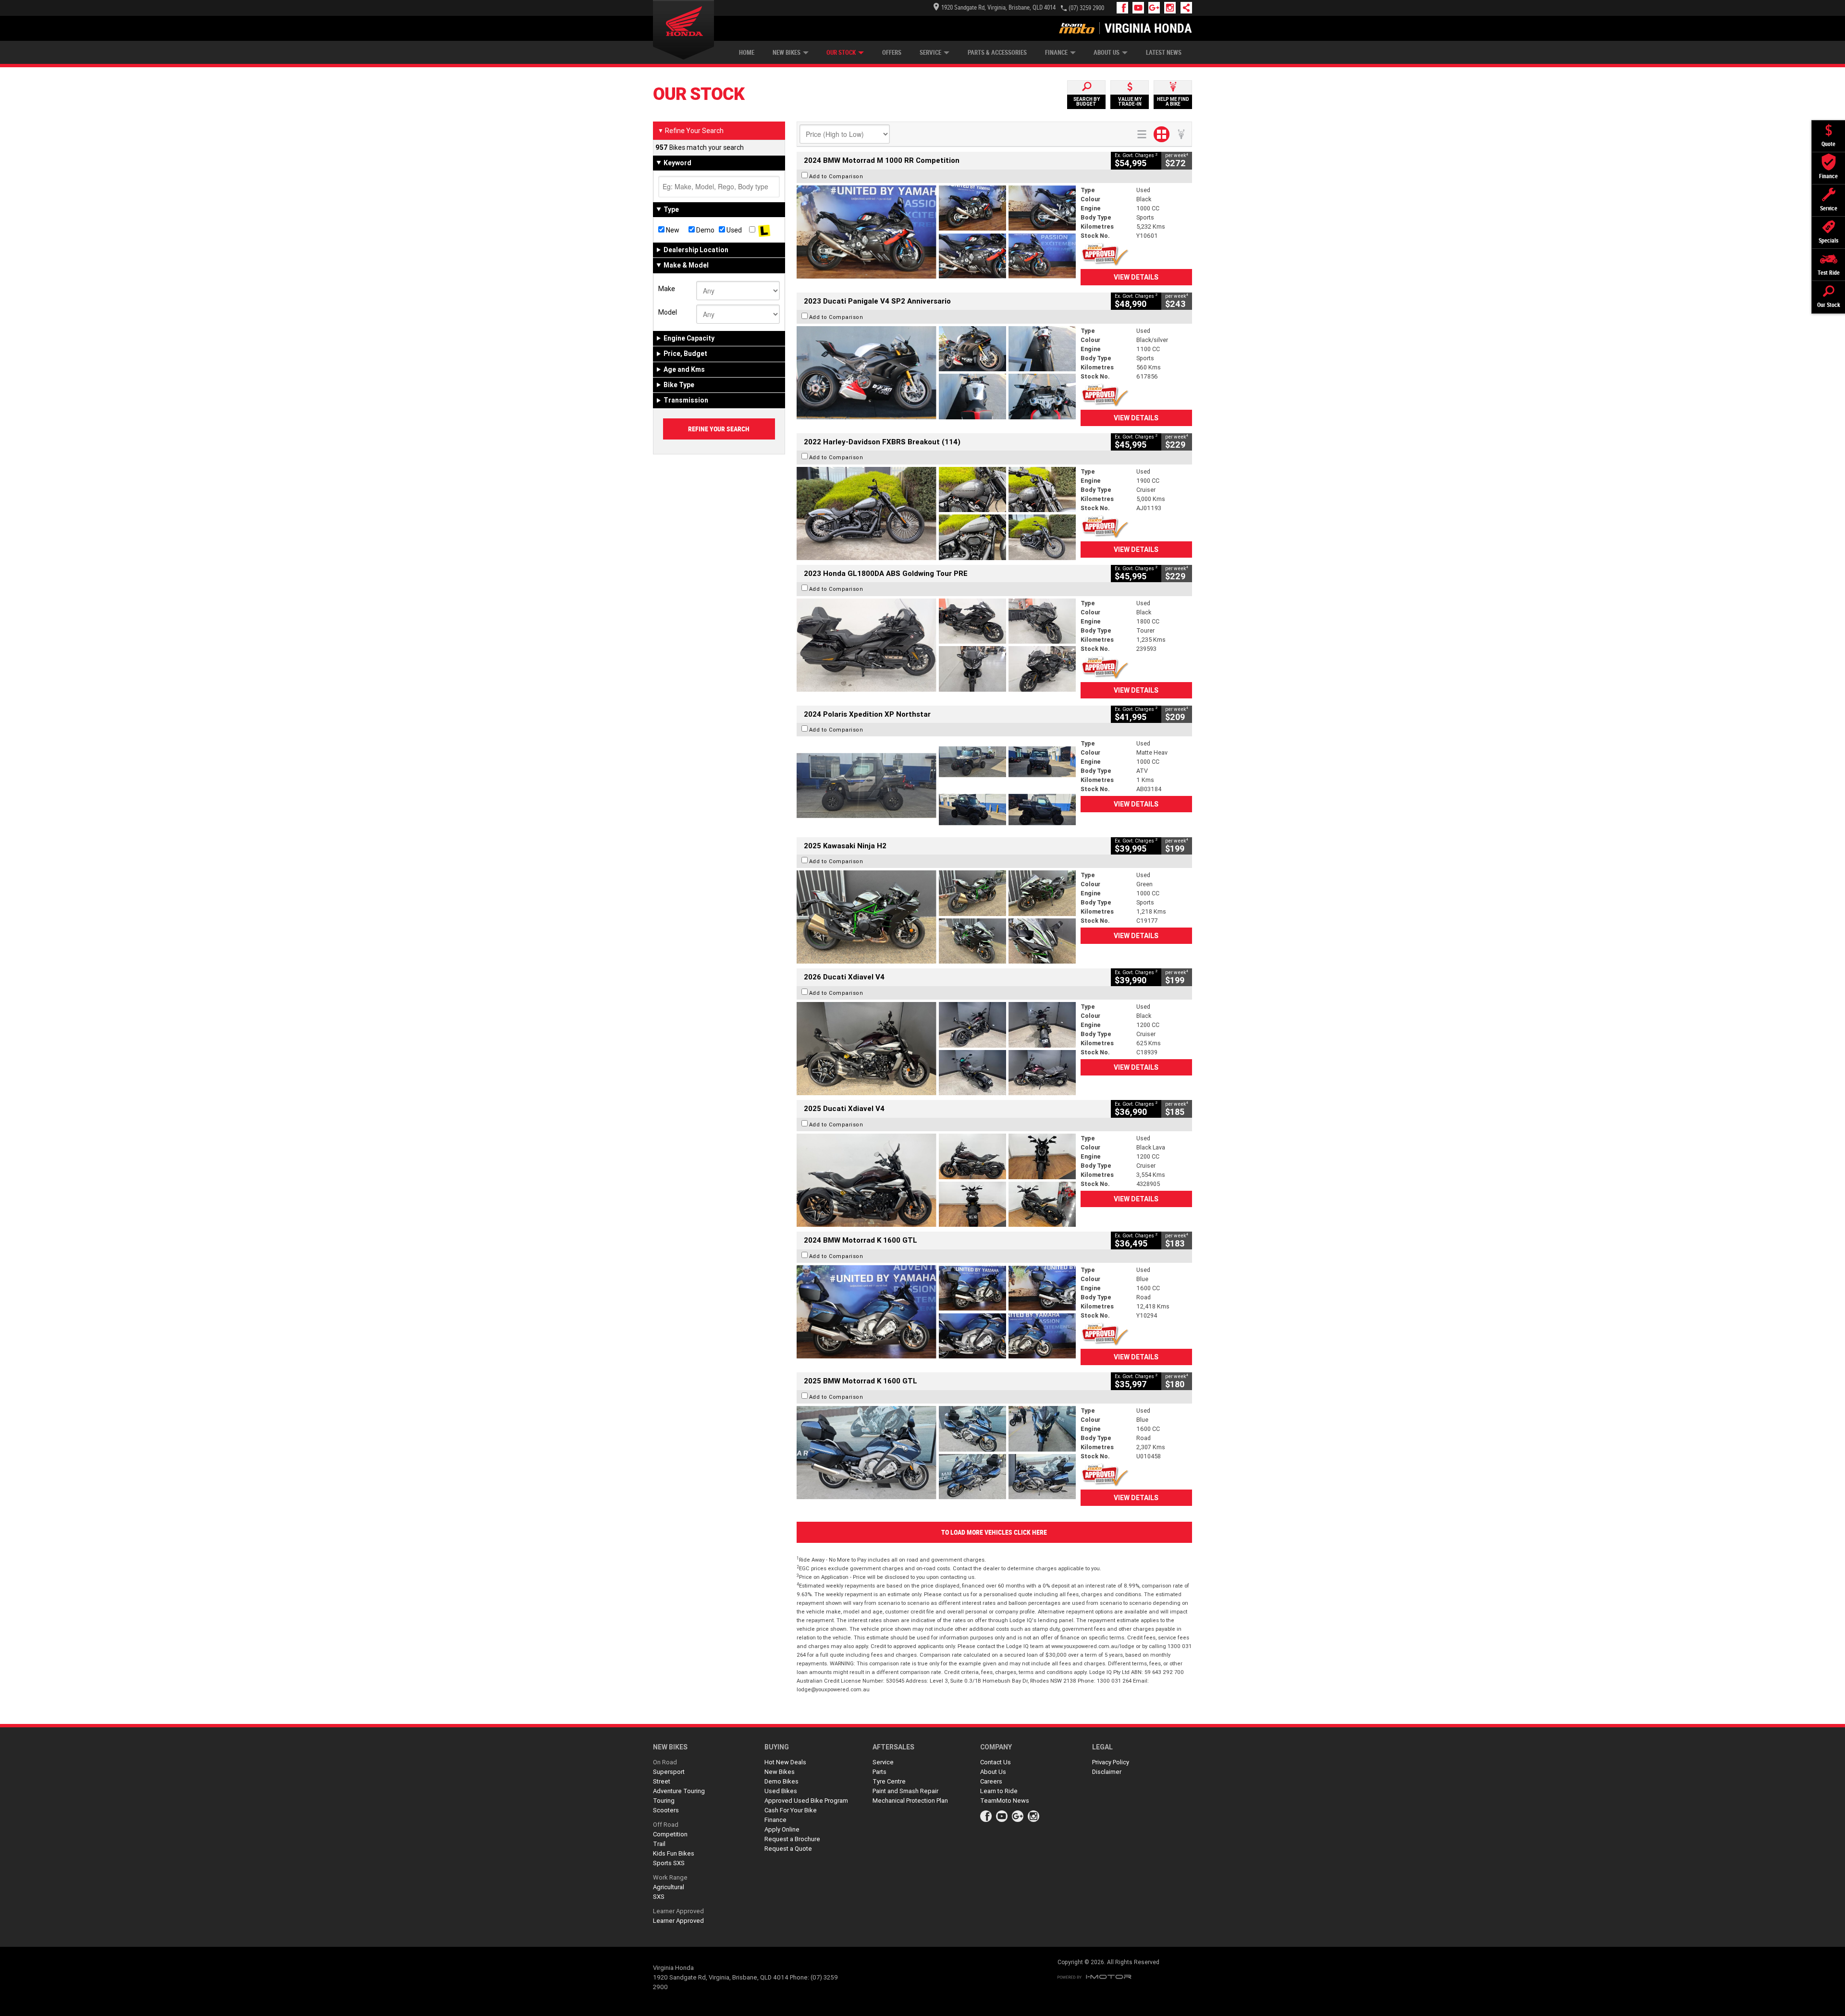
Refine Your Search (691, 131)
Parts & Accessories (997, 53)
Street (662, 1781)
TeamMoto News (1005, 1801)
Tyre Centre (889, 1781)
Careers (991, 1781)
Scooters (666, 1810)
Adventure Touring (679, 1791)
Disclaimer (1107, 1772)
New (672, 230)
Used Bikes (781, 1791)
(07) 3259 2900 (1086, 8)
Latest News (1164, 53)
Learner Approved (678, 1911)
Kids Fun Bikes (674, 1853)
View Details (1136, 277)
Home (747, 53)
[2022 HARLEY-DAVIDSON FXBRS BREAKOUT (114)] (936, 513)
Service (930, 53)
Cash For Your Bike (791, 1810)
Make (667, 289)
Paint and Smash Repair (905, 1791)
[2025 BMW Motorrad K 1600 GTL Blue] (936, 1453)
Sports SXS (669, 1863)
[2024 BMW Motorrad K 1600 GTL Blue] (936, 1312)
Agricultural (669, 1887)
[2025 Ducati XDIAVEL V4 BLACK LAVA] (936, 1180)
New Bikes (787, 53)
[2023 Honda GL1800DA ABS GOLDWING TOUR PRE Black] (936, 645)
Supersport (669, 1772)
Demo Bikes (781, 1781)
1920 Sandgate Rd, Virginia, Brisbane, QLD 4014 (998, 7)
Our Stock (841, 53)
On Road (665, 1762)
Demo (705, 230)
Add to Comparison (836, 176)
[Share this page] (1184, 8)
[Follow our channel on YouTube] (1140, 8)
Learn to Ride (999, 1791)
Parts (879, 1772)
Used (733, 230)
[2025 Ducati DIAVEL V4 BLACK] (936, 1049)
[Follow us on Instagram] (1172, 8)
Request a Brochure (792, 1839)
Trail (659, 1844)
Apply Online (782, 1829)
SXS (659, 1897)
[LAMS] (764, 230)
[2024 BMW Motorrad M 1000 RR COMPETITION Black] (936, 232)
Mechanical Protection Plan (910, 1801)
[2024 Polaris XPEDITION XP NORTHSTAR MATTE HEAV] (936, 785)
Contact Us (996, 1762)
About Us (1107, 53)
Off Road (666, 1825)
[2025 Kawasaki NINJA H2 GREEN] (936, 917)
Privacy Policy (1111, 1762)
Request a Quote (788, 1849)
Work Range (670, 1877)
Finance (1056, 53)
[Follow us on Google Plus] (1156, 8)
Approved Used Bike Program (806, 1801)
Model (668, 312)
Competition (670, 1834)
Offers (892, 53)
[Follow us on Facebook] (1125, 8)
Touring (664, 1801)
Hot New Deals (785, 1762)
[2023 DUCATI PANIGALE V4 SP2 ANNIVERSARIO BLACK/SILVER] (936, 373)
